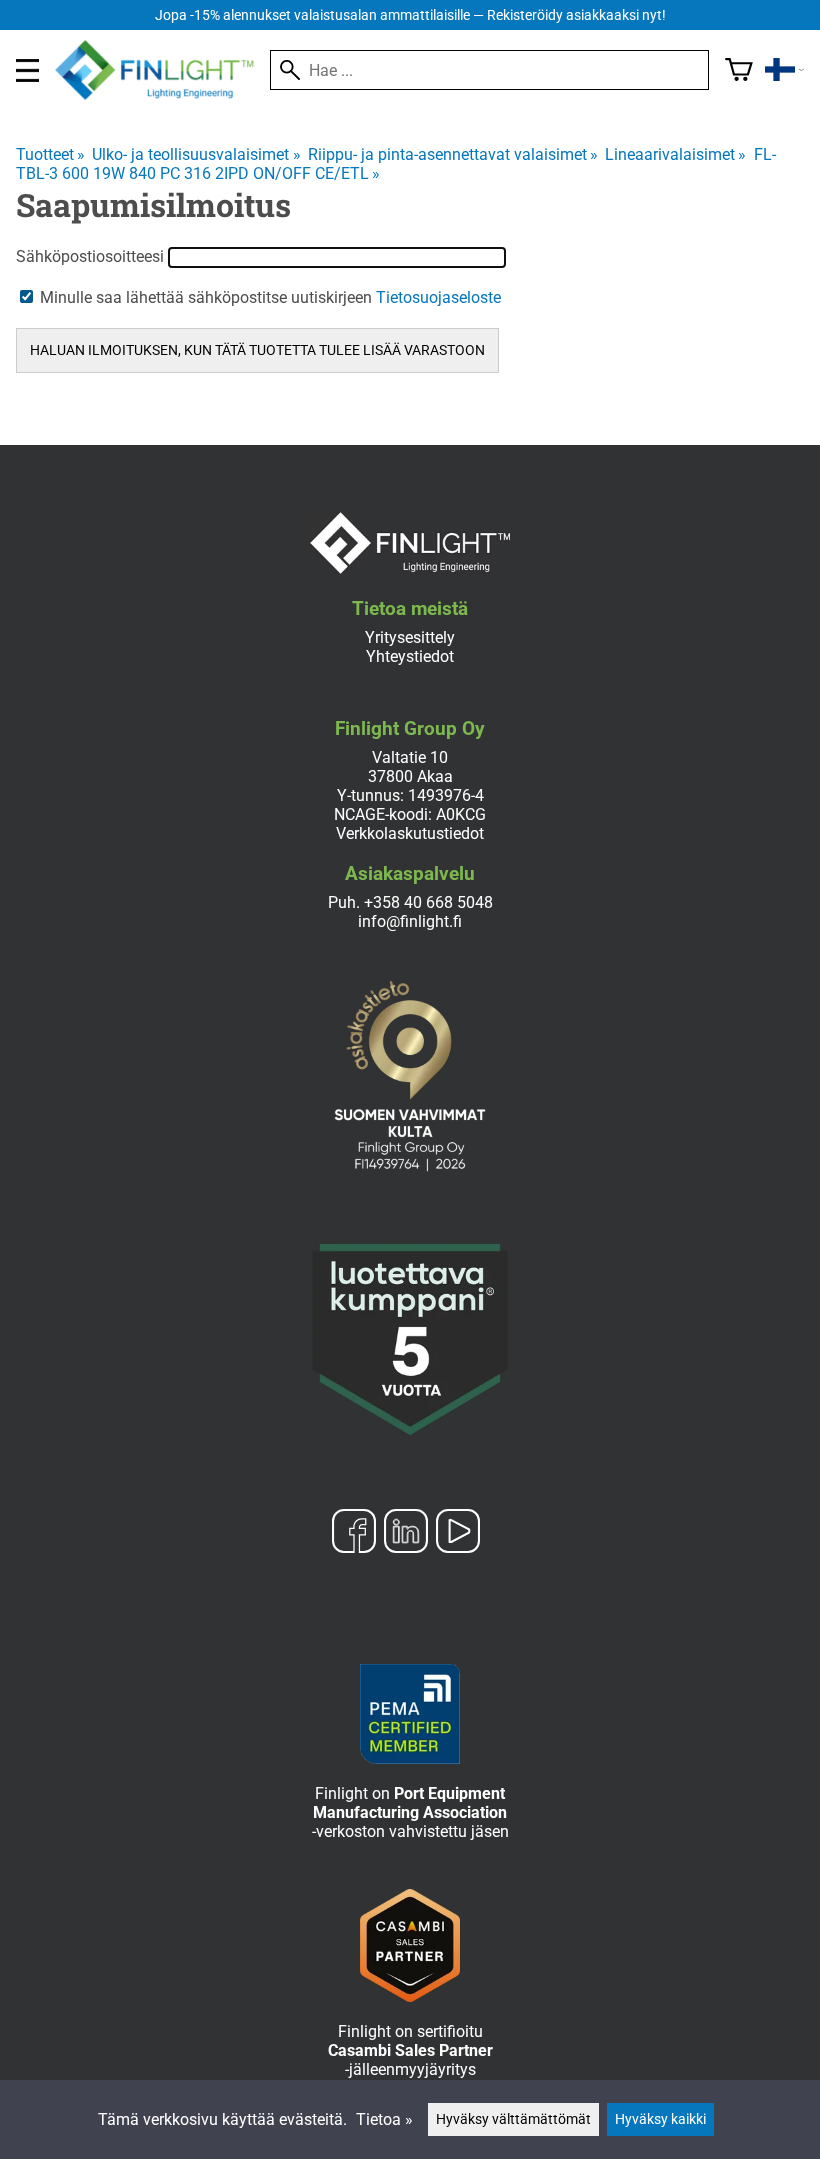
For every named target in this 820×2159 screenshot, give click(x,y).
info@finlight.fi (410, 921)
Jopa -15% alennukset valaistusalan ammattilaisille (410, 15)
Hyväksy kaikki (660, 2119)
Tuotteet (50, 154)
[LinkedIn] (406, 1533)
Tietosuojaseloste (438, 297)
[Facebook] (354, 1533)
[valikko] (27, 70)
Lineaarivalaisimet (675, 154)
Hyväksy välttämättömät (513, 2119)
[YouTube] (458, 1533)
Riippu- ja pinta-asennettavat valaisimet (453, 154)
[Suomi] (784, 70)
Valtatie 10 (410, 757)
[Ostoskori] (739, 70)
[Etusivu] (162, 94)
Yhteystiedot (410, 656)
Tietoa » (384, 2119)
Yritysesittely (410, 637)
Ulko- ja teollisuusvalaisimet (196, 154)
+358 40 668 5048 (428, 902)
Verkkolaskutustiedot (410, 833)
